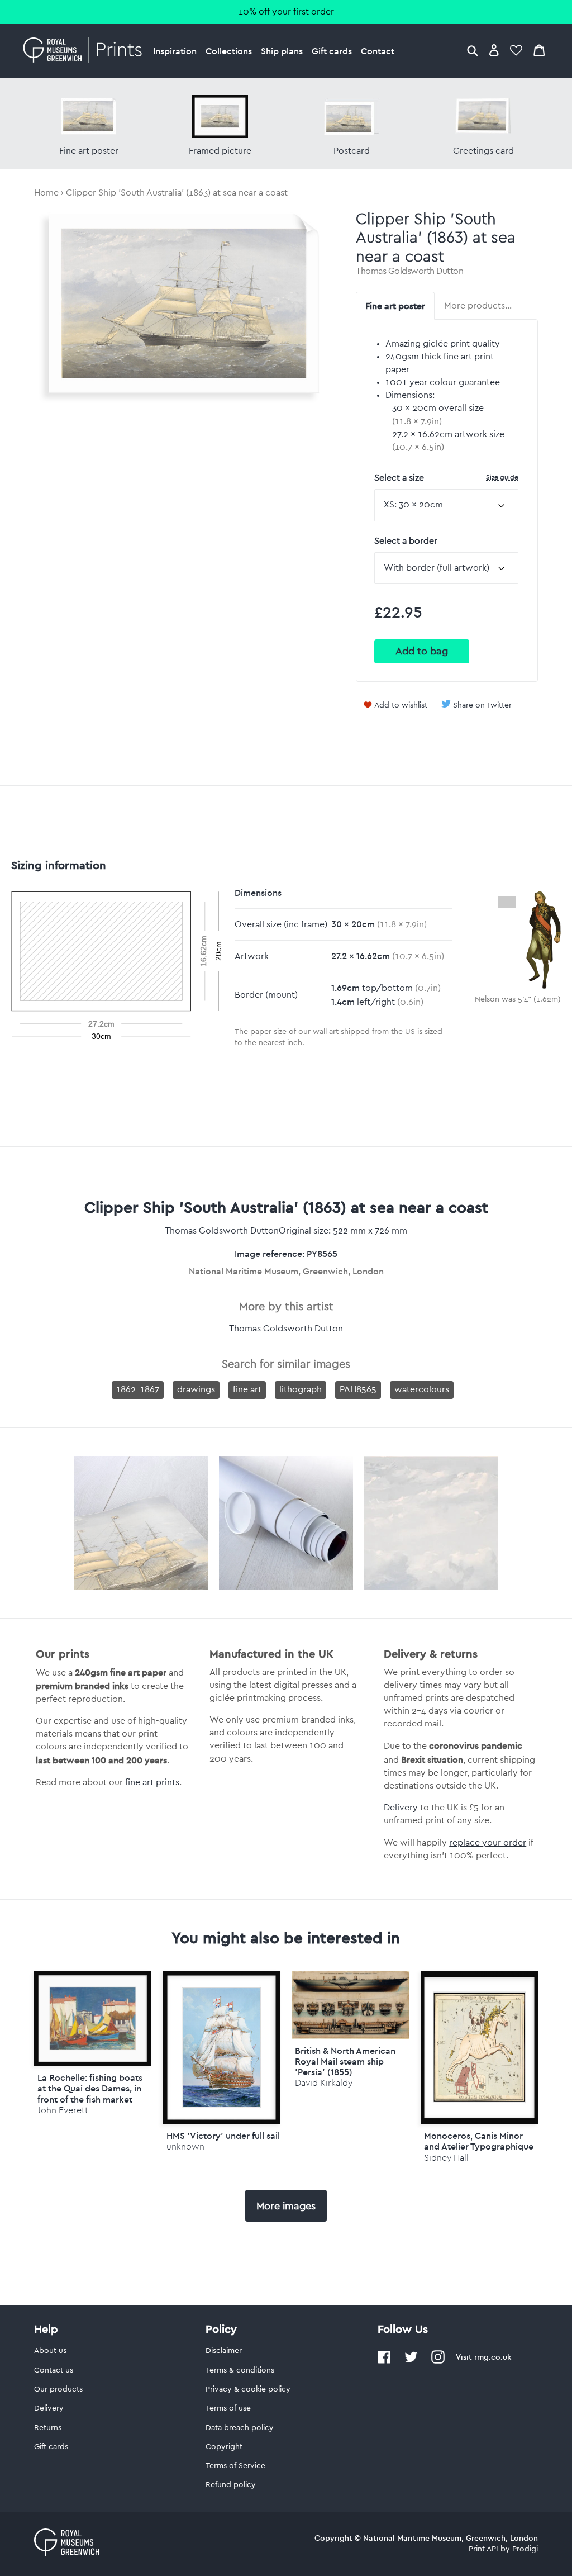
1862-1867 (138, 1389)
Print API (483, 2549)
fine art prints (152, 1782)
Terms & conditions (240, 2370)
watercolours (422, 1389)
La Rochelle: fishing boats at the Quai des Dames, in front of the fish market (90, 2088)
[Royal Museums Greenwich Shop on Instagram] (438, 2361)
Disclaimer (224, 2351)
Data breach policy (240, 2428)
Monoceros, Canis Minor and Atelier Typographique (479, 2141)
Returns (48, 2428)
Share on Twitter (482, 705)
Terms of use (228, 2408)
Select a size (446, 478)
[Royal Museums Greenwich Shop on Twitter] (411, 2361)
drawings (196, 1389)
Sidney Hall (446, 2158)
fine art (247, 1389)
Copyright (224, 2447)
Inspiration (175, 51)
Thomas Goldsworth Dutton (409, 271)
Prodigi (525, 2549)
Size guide (502, 477)
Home (46, 193)
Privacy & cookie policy (248, 2389)
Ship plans (282, 51)
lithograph (301, 1389)
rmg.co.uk (493, 2357)
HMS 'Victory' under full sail (223, 2136)
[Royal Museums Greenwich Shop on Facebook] (384, 2361)
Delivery (401, 1808)
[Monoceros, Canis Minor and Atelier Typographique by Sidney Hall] (480, 2048)
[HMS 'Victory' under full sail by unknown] (221, 2048)
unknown (185, 2146)
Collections (229, 51)
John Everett (63, 2110)
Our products (58, 2389)
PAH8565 (358, 1389)
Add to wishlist (401, 705)
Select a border (406, 541)
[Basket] (539, 50)
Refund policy (231, 2485)
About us (50, 2351)
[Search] (473, 50)
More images (286, 2206)
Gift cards (332, 51)
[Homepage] (86, 51)
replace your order (488, 1843)
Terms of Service (235, 2466)
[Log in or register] (494, 50)
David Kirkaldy (324, 2083)
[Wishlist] (516, 50)
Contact (378, 51)
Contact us (54, 2370)
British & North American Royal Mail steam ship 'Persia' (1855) (345, 2061)
